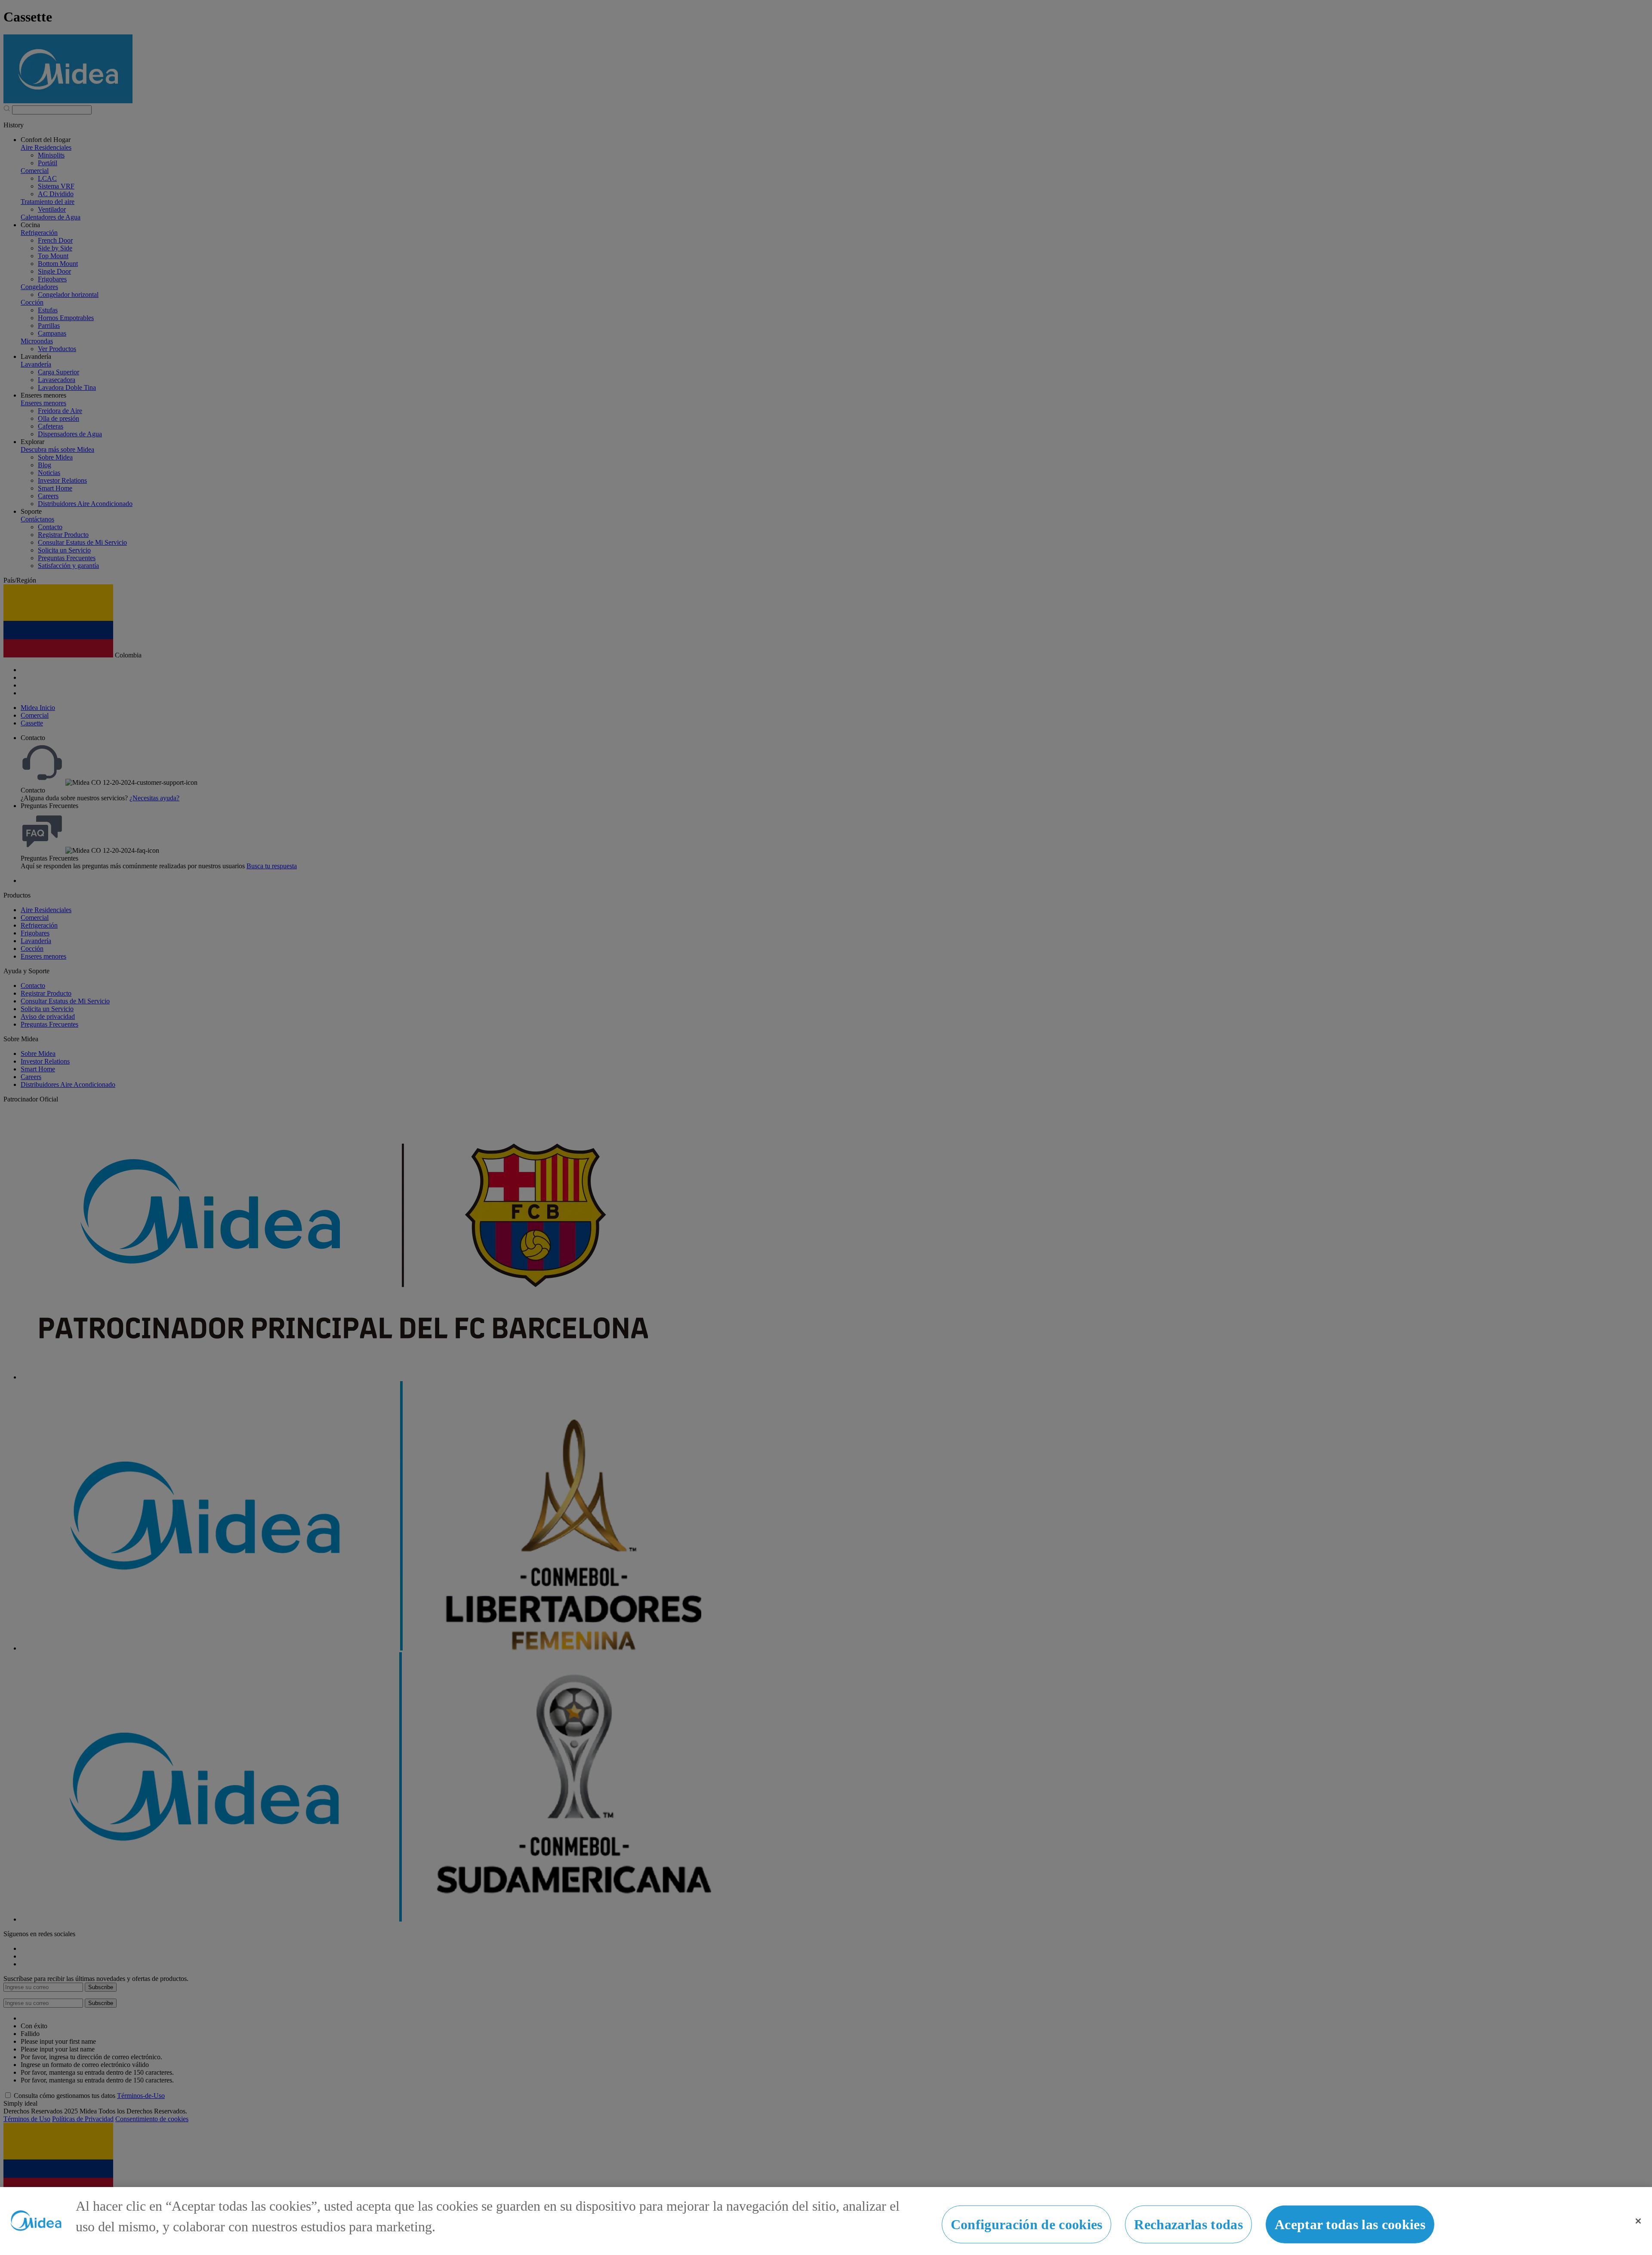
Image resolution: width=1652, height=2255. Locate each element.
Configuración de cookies (1027, 2224)
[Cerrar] (1638, 2221)
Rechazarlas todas (1188, 2224)
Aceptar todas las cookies (1350, 2224)
